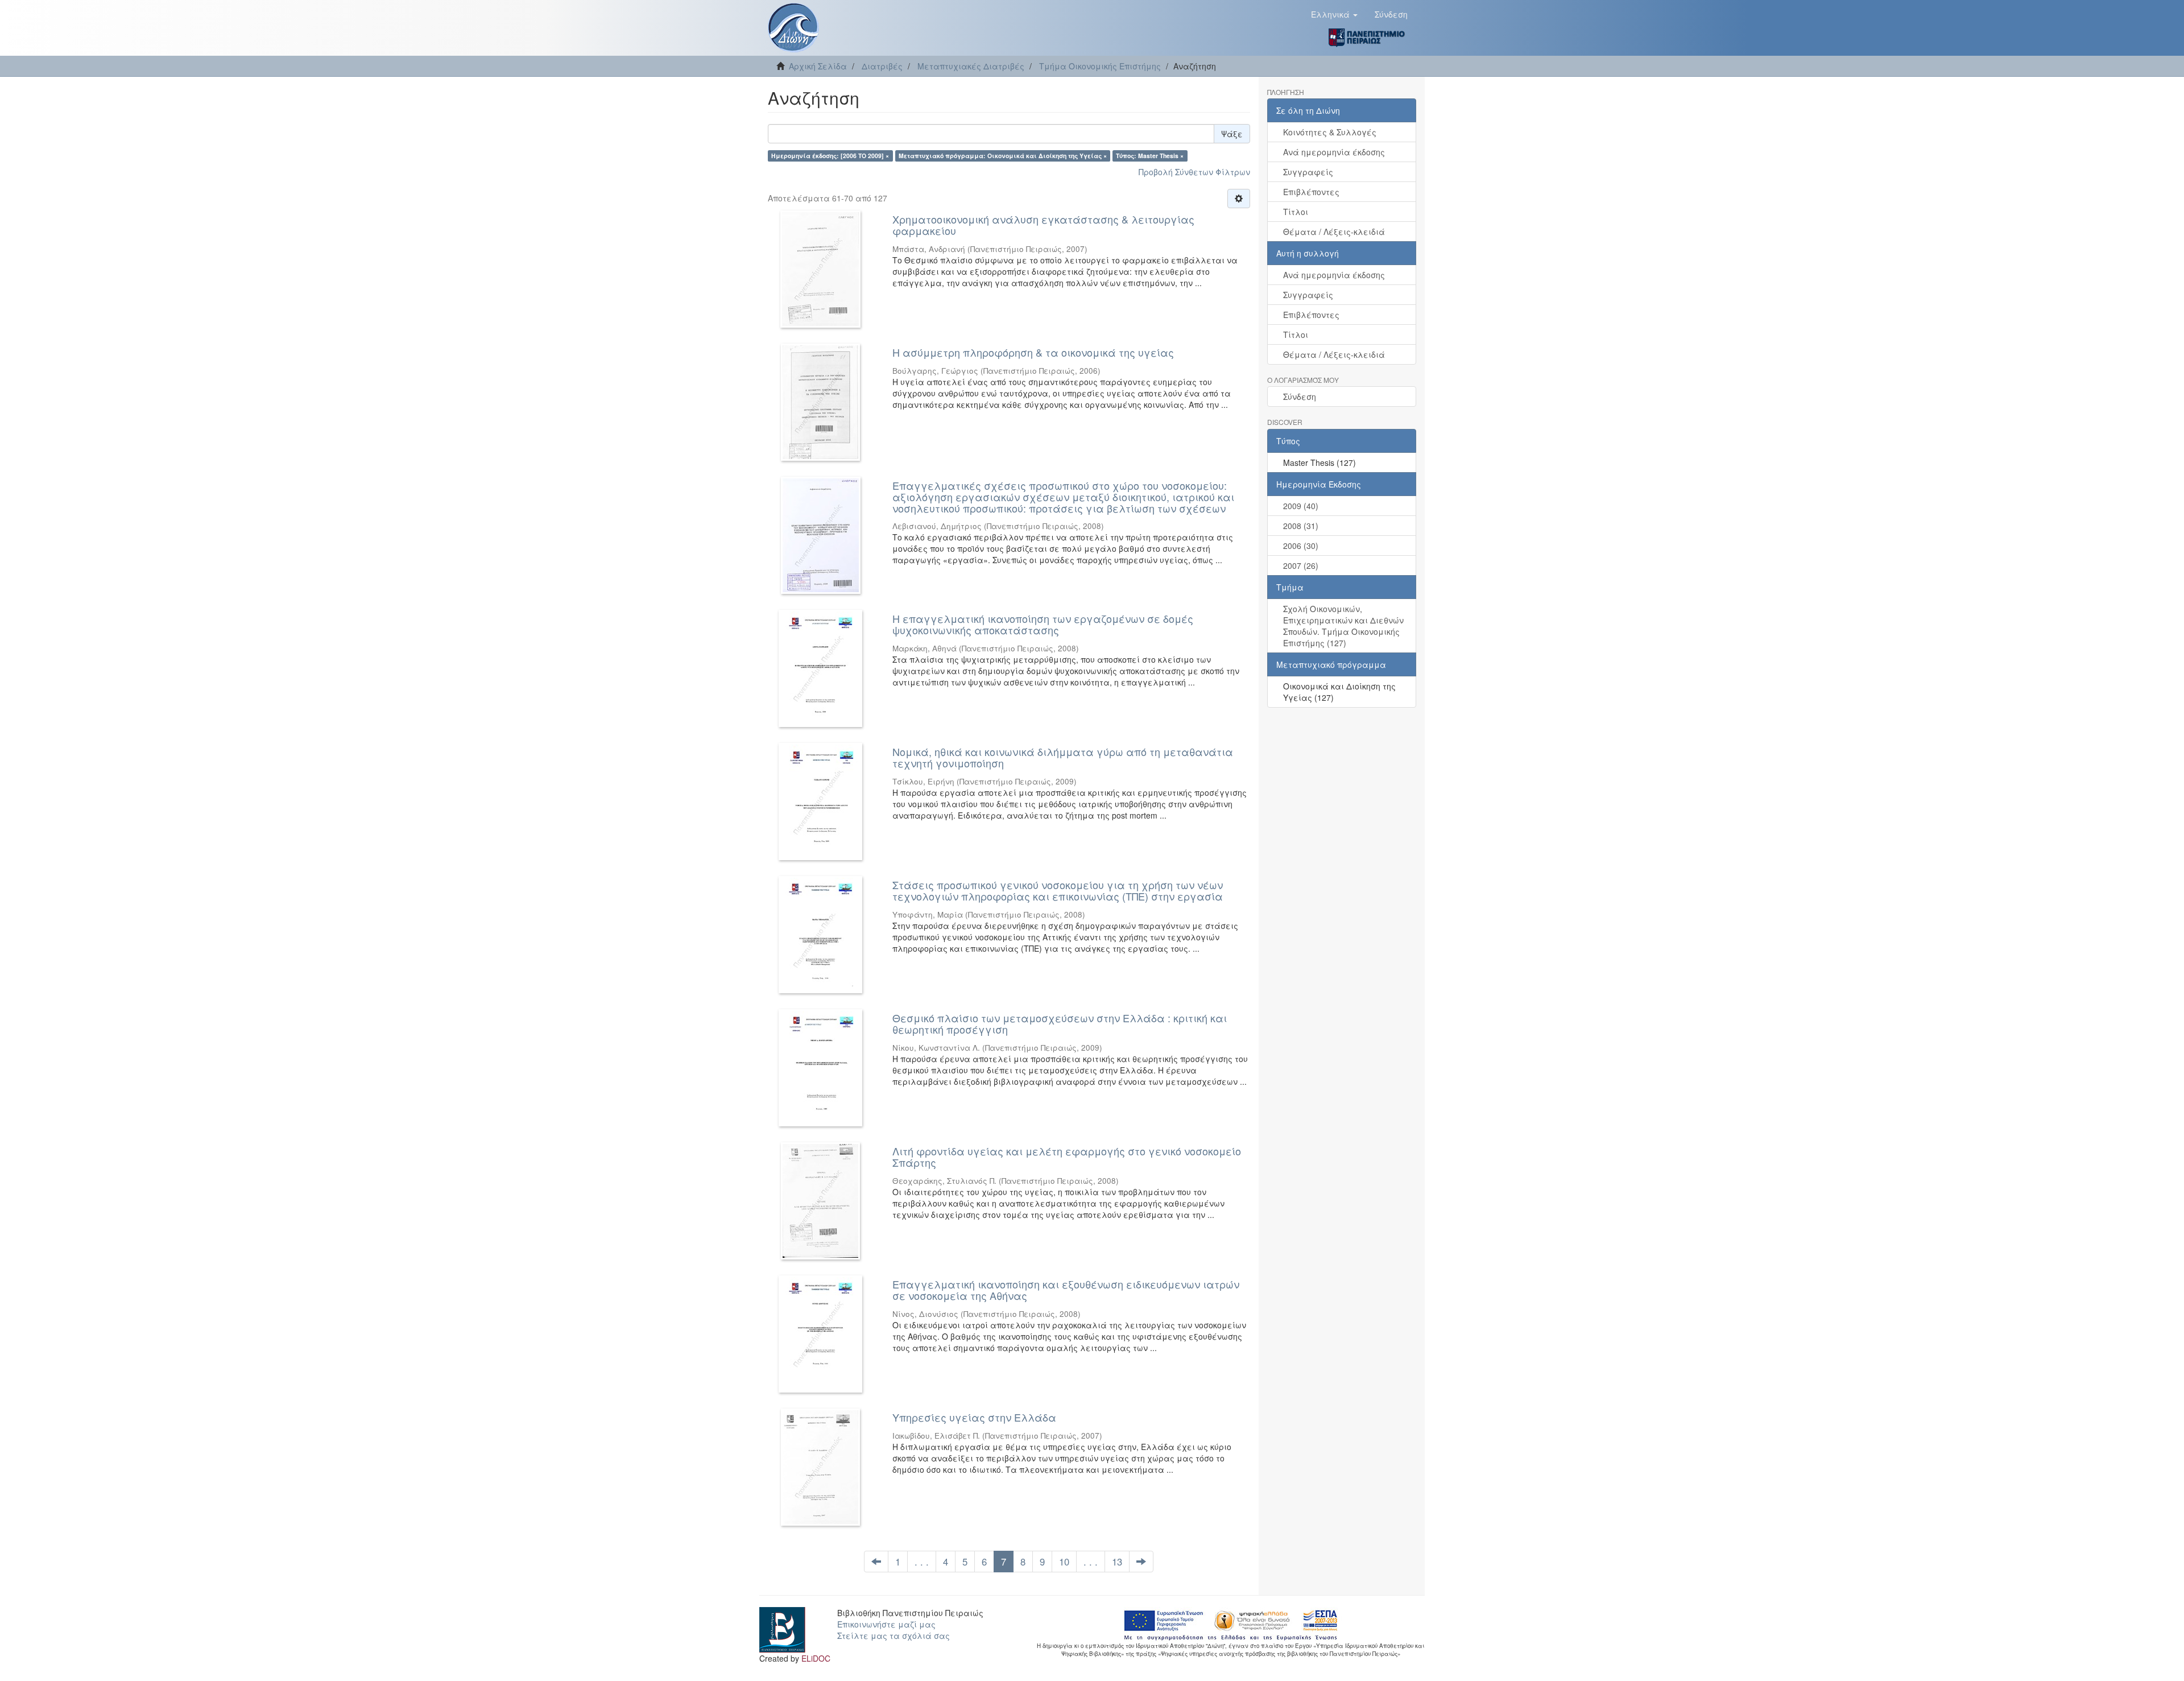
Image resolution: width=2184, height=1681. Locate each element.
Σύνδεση (1300, 396)
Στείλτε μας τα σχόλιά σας (894, 1635)
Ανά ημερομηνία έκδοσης (1334, 152)
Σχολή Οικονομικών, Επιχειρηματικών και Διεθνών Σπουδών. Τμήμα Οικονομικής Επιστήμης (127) (1343, 626)
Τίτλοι (1296, 212)
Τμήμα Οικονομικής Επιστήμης (1100, 66)
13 (1117, 1562)
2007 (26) (1301, 565)
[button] (1334, 14)
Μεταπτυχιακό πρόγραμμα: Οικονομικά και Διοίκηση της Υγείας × (1003, 156)
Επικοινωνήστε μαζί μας (886, 1624)
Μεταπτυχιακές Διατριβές (971, 66)
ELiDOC (816, 1658)
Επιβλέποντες (1311, 192)
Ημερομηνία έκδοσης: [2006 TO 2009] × (830, 156)
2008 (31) (1301, 526)
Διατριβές (882, 66)
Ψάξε (1232, 134)
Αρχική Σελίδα (818, 66)
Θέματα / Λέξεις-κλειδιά (1334, 232)
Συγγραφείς (1308, 172)
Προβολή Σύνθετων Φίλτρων (1194, 172)
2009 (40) (1301, 506)
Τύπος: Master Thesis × (1150, 156)
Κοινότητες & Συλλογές (1330, 132)
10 (1064, 1562)
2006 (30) (1301, 546)
